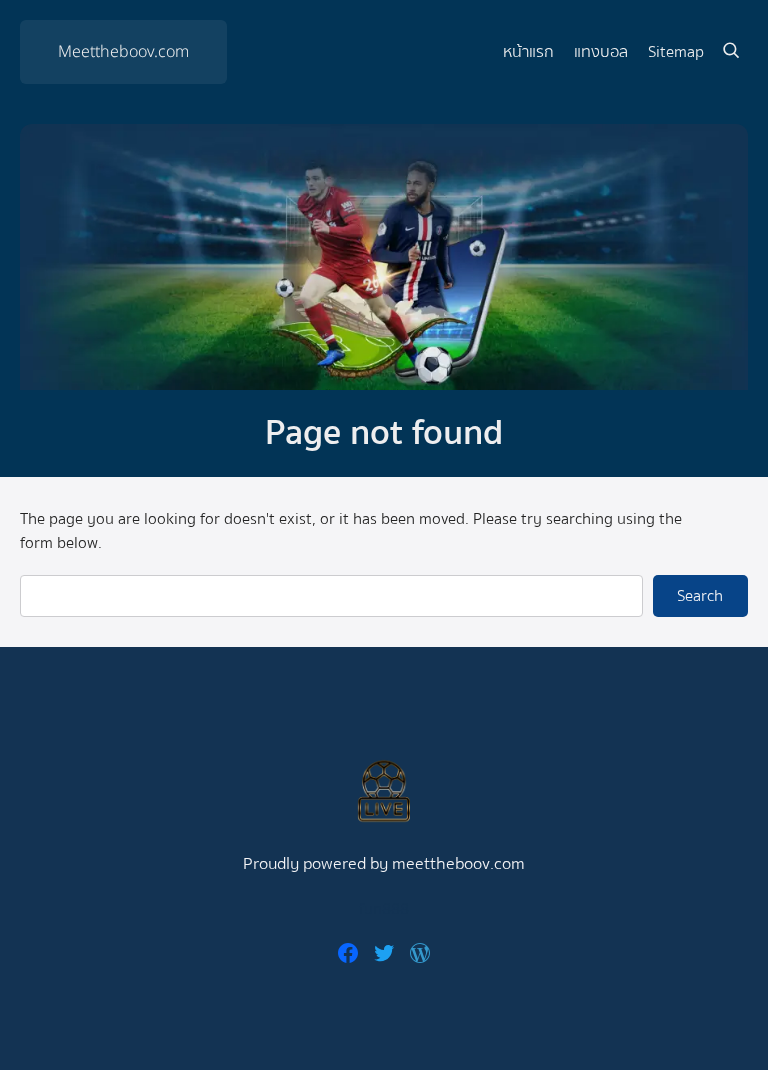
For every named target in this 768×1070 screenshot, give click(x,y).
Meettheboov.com (123, 52)
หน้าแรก (528, 52)
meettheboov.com (458, 863)
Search (700, 596)
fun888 (384, 909)
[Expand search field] (731, 52)
